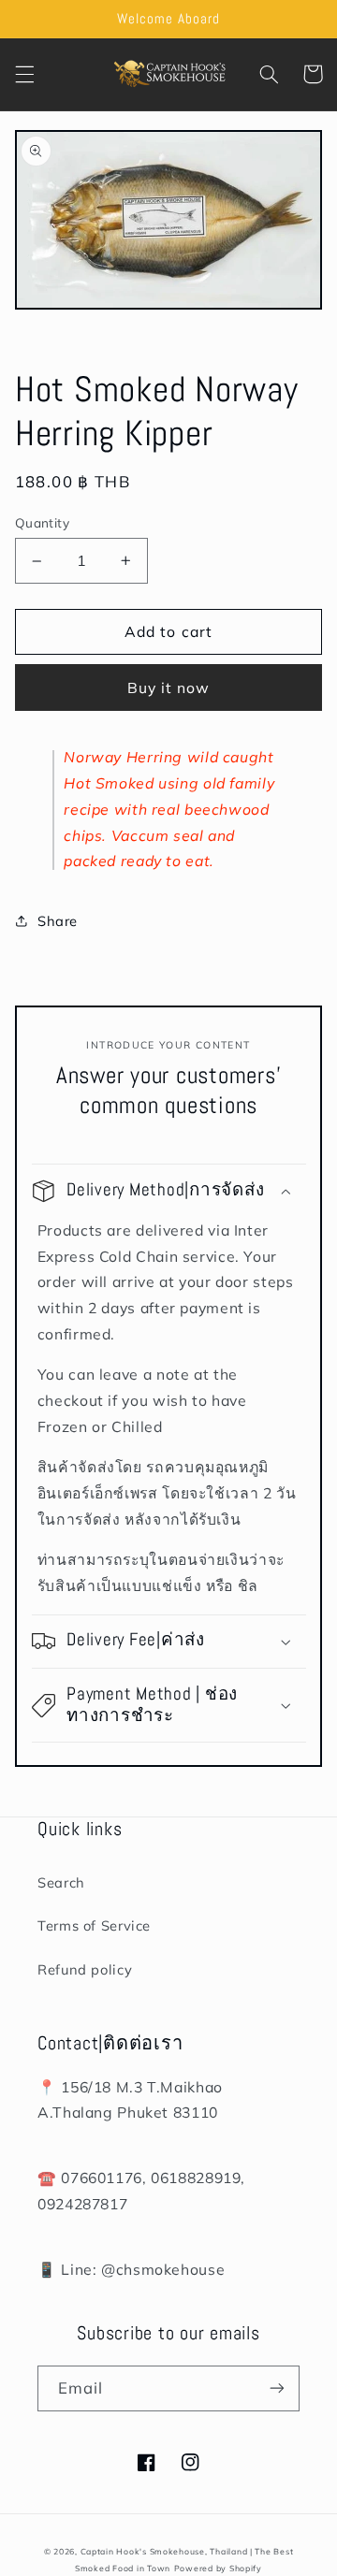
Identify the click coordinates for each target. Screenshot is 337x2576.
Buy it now (169, 687)
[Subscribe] (277, 2388)
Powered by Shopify (218, 2568)
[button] (24, 74)
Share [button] (58, 921)
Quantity (42, 522)
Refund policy (85, 1969)
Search (61, 1882)
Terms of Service (94, 1925)
